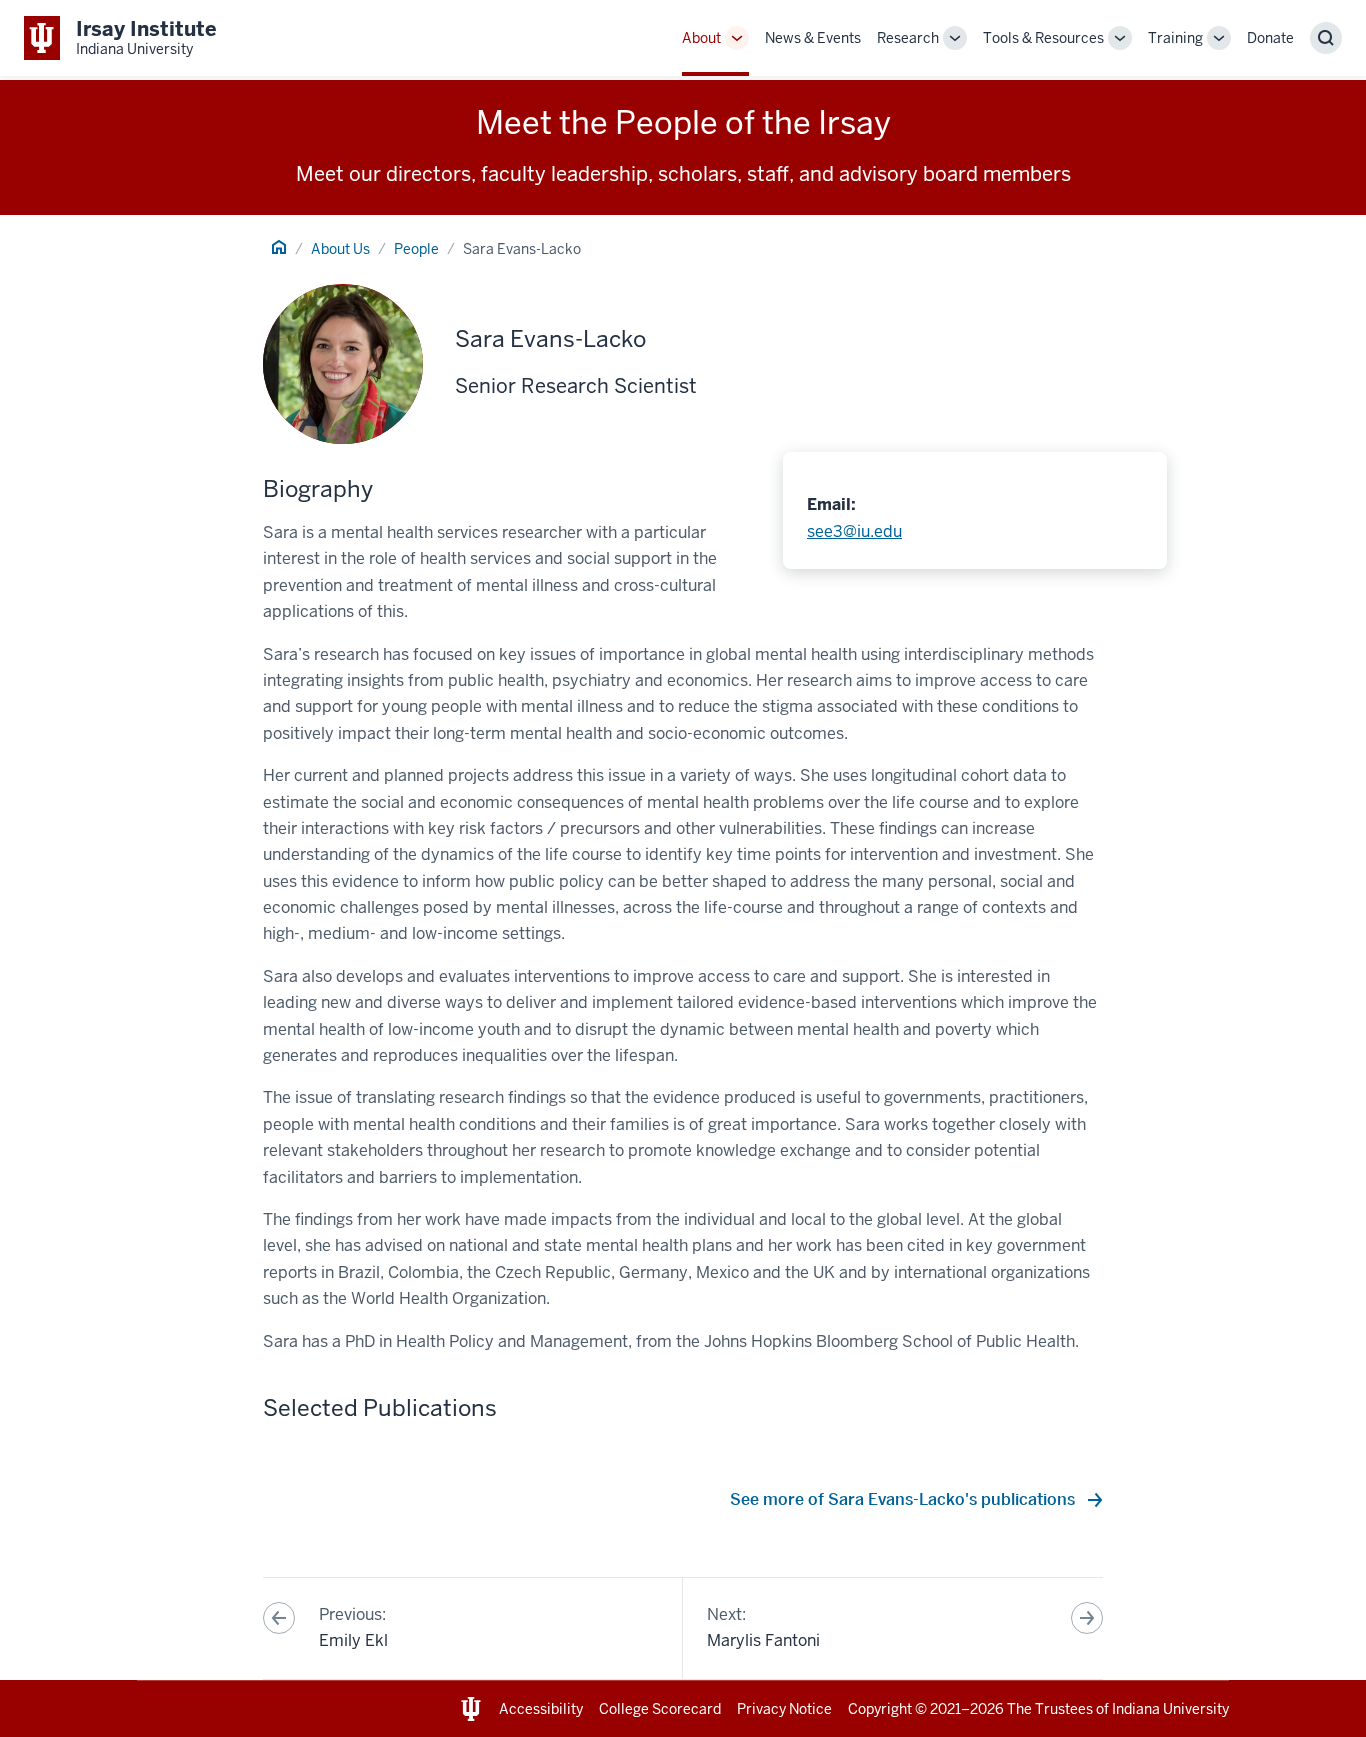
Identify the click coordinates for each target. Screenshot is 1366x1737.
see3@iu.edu (854, 531)
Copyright (880, 1709)
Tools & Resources (1043, 38)
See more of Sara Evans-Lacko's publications (904, 1499)
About (701, 38)
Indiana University (1170, 1709)
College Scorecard (660, 1709)
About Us (340, 249)
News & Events (813, 38)
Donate (1270, 38)
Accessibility (541, 1709)
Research (908, 38)
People (416, 249)
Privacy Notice (784, 1709)
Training (1175, 38)
